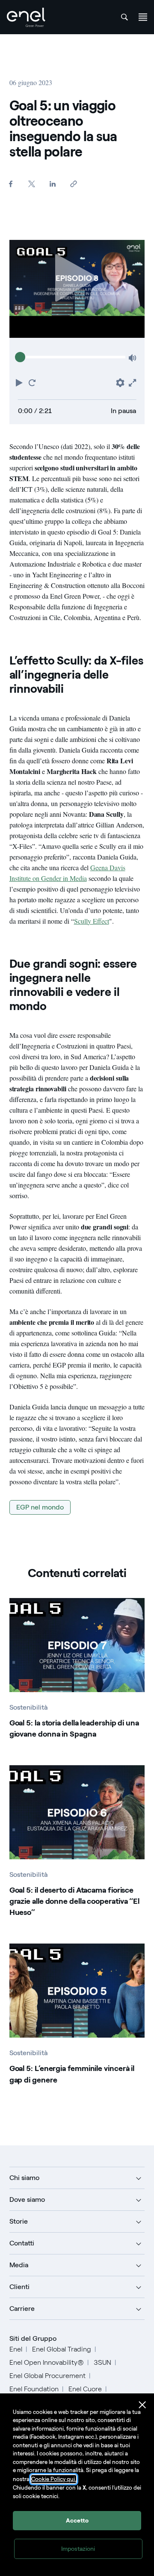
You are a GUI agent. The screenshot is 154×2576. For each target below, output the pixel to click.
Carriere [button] (22, 2309)
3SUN (102, 2362)
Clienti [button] (19, 2287)
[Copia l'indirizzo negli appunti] (74, 184)
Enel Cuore (85, 2389)
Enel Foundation (34, 2389)
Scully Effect (92, 921)
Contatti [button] (22, 2243)
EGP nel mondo (40, 1507)
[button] (20, 382)
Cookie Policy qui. (54, 2479)
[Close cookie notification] (142, 2405)
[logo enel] (26, 17)
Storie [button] (19, 2221)
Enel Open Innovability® (47, 2362)
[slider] (20, 357)
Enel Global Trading (62, 2349)
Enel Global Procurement (47, 2376)
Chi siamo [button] (24, 2178)
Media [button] (19, 2265)
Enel (16, 2349)
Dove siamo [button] (27, 2199)
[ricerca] (124, 17)
